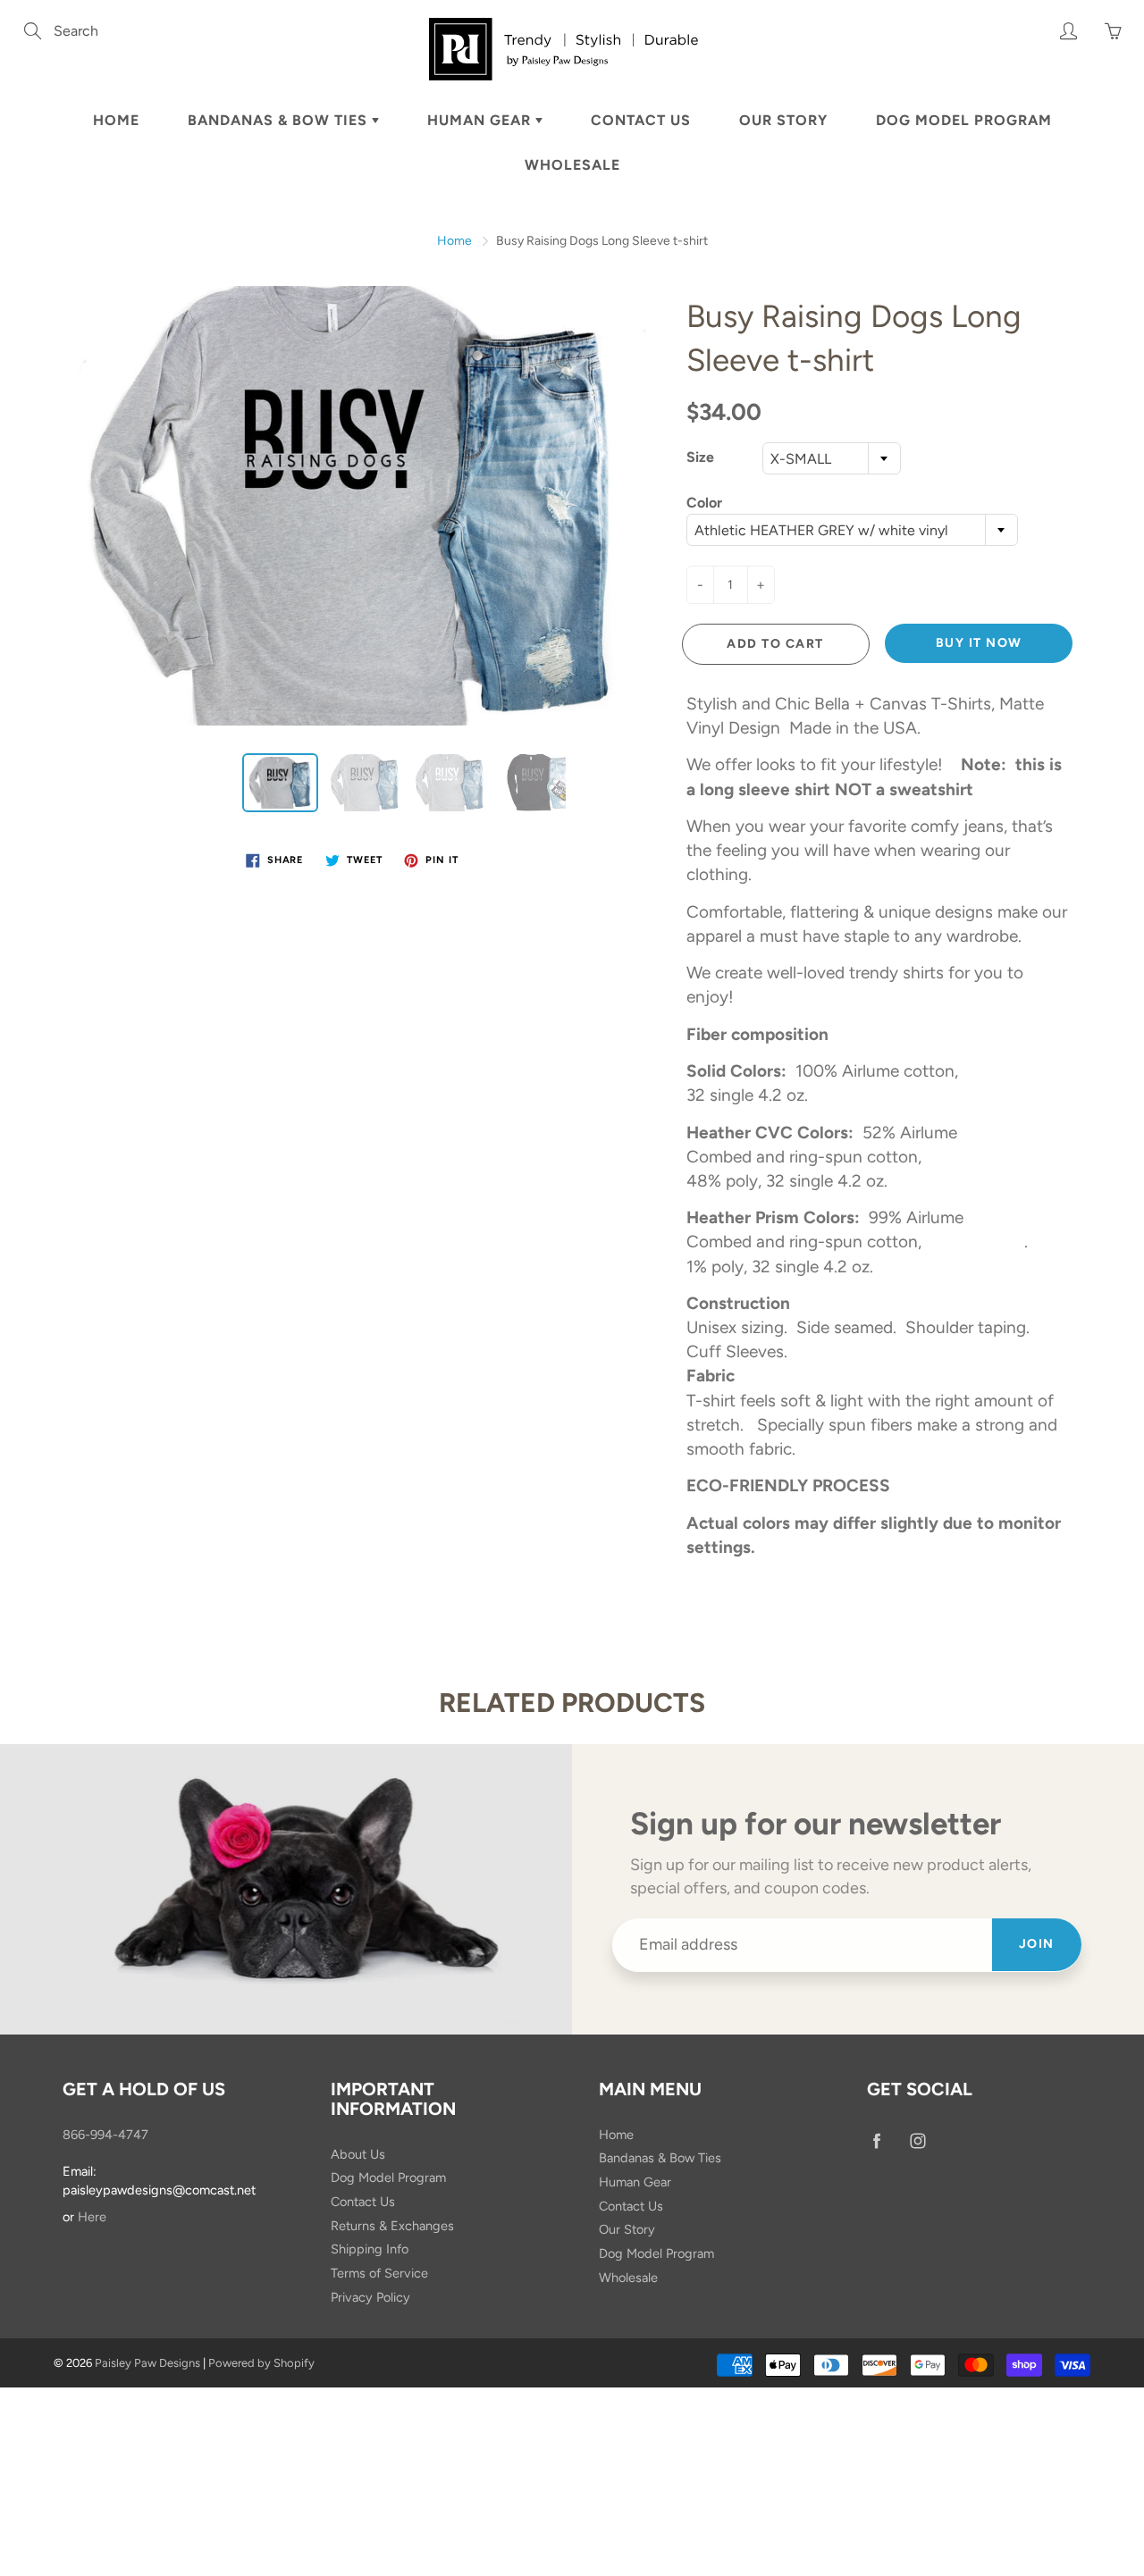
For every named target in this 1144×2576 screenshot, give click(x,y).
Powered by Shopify (261, 2363)
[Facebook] (876, 2141)
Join (1037, 1944)
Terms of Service (379, 2273)
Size (700, 457)
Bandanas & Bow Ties (280, 120)
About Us (358, 2154)
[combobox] (832, 458)
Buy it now (979, 643)
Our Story (783, 120)
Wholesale (572, 165)
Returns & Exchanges (392, 2226)
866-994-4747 (105, 2135)
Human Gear (481, 120)
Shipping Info (370, 2249)
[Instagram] (917, 2141)
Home (116, 120)
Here (92, 2217)
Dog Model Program (964, 120)
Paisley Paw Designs (147, 2363)
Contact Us (641, 120)
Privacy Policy (370, 2297)
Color (704, 503)
